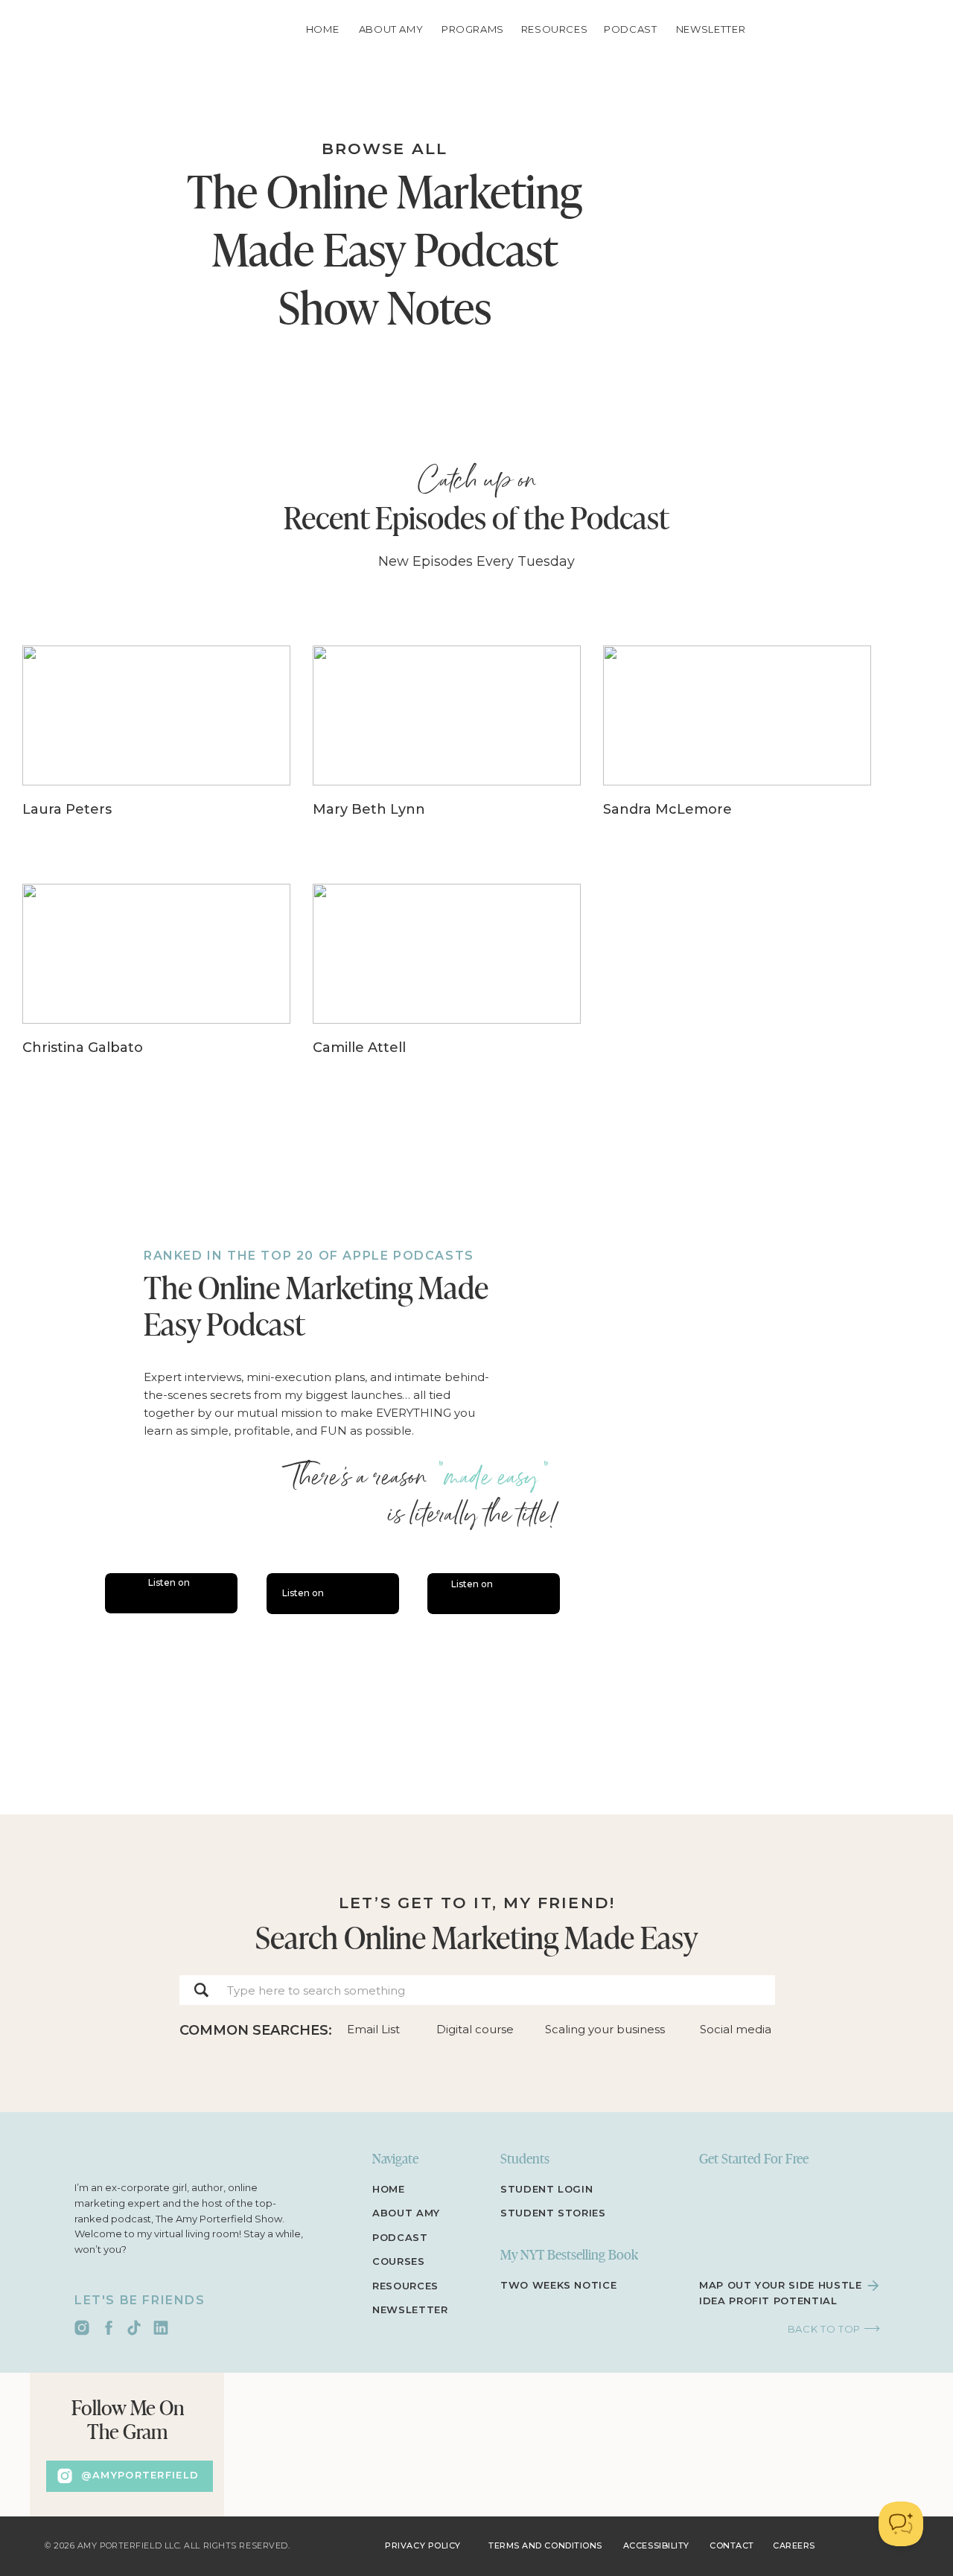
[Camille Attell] (447, 988)
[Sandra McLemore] (737, 750)
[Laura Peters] (156, 750)
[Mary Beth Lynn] (447, 750)
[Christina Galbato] (156, 988)
